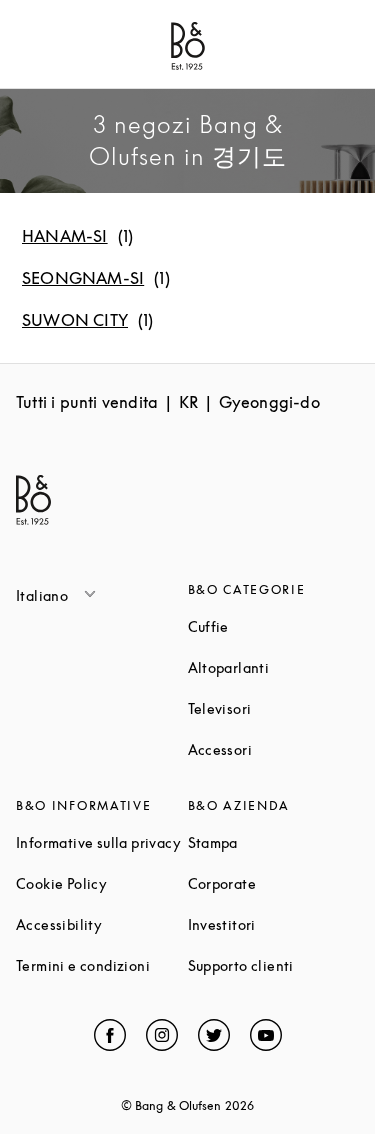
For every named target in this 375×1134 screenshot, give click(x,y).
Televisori (274, 708)
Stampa (274, 842)
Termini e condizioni (102, 965)
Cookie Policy (102, 883)
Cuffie (274, 626)
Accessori (274, 749)
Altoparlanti (274, 667)
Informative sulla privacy (102, 842)
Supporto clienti (274, 965)
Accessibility (102, 924)
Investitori (274, 924)
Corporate (274, 883)
